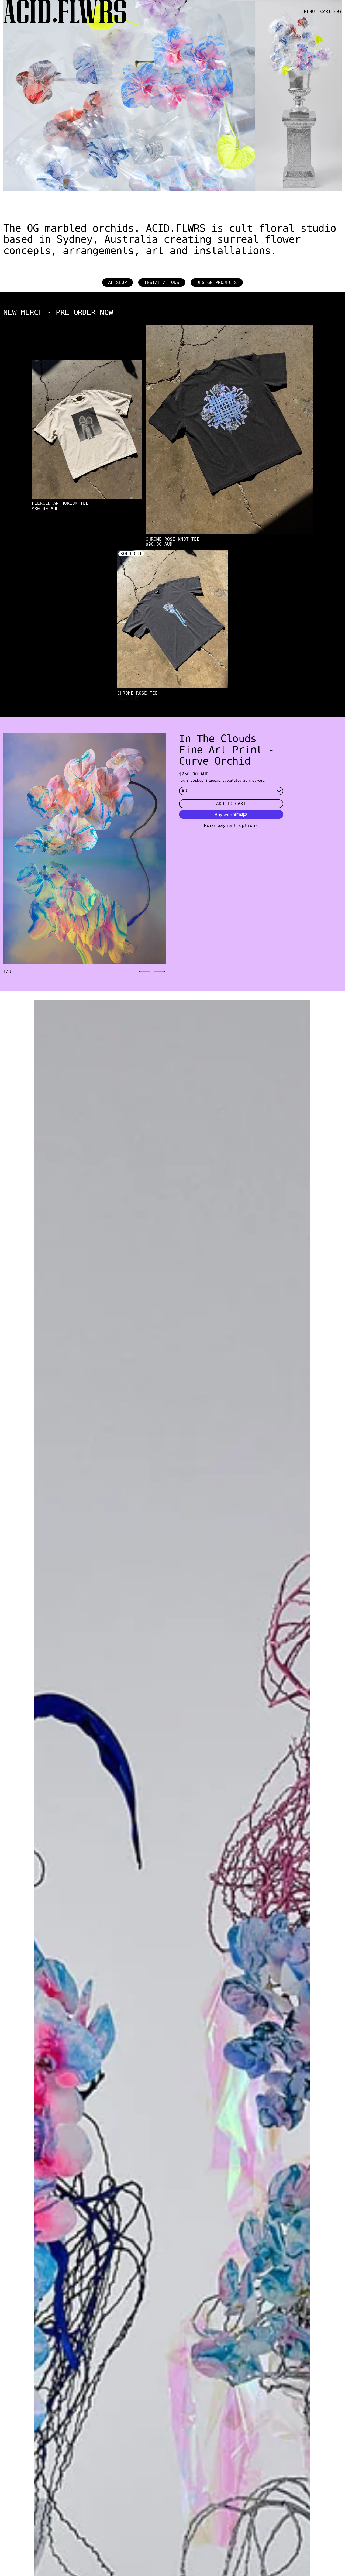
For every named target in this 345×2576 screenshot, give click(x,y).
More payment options (231, 825)
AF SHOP (118, 282)
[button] (144, 971)
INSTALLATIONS (162, 282)
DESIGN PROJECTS (217, 282)
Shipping (213, 781)
